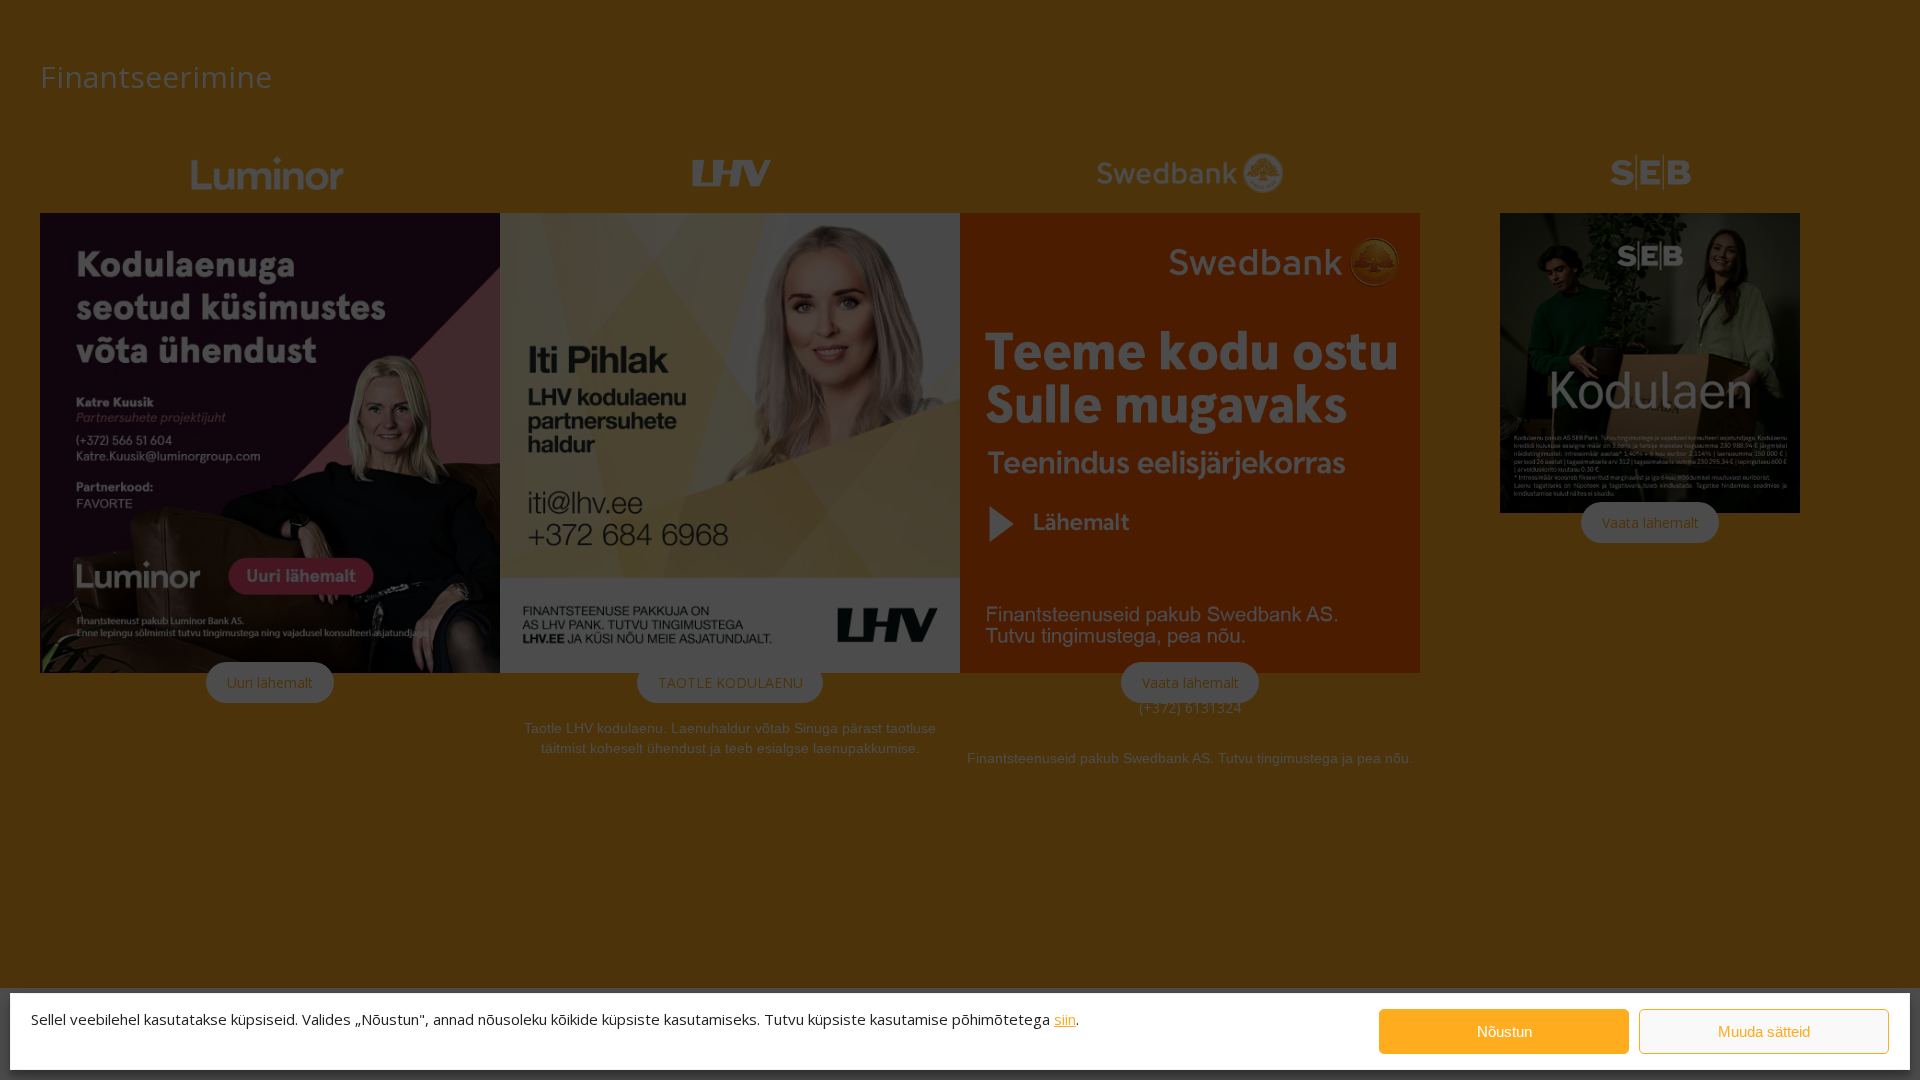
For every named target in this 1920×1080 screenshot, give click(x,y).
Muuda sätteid (1764, 1031)
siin (1065, 1019)
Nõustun (1504, 1031)
